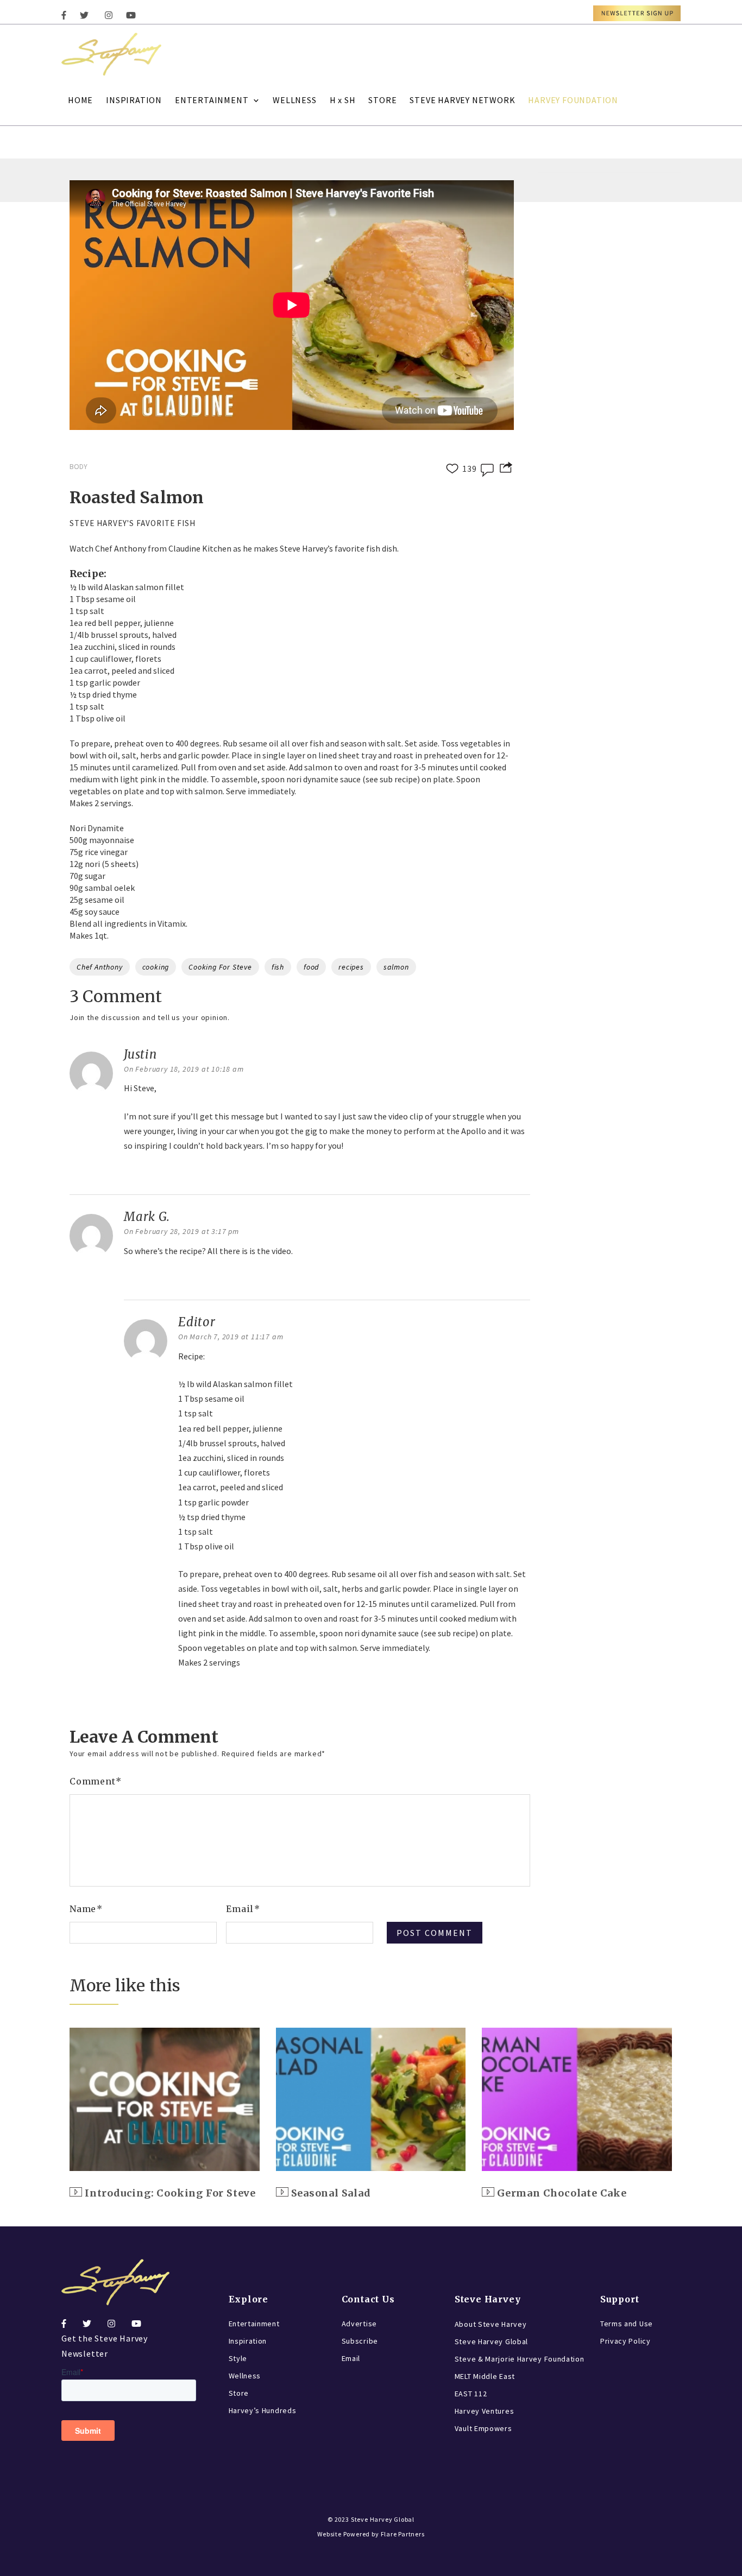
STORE (382, 100)
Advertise (359, 2324)
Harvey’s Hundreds (263, 2410)
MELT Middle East (485, 2376)
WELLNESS (294, 100)
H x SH (343, 100)
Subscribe (360, 2341)
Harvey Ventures (485, 2411)
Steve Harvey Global (491, 2341)
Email (243, 1909)
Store (239, 2393)
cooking (156, 967)
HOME (80, 100)
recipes (351, 967)
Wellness (245, 2376)
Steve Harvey (488, 2299)
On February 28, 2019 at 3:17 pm (181, 1231)
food (311, 967)
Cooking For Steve (220, 967)
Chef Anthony (100, 967)
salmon (396, 967)
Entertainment (254, 2324)
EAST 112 (471, 2394)
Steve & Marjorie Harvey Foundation (520, 2359)
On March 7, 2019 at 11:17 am (231, 1337)
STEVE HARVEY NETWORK (462, 100)
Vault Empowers (483, 2428)
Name (86, 1909)
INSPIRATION (134, 100)
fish (278, 967)
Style (238, 2358)
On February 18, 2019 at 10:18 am (184, 1069)
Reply (137, 1173)
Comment (96, 1781)
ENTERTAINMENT (212, 100)
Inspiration (248, 2341)
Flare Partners (403, 2534)
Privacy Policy (625, 2341)
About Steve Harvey (491, 2324)
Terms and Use (627, 2324)
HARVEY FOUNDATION (573, 100)
